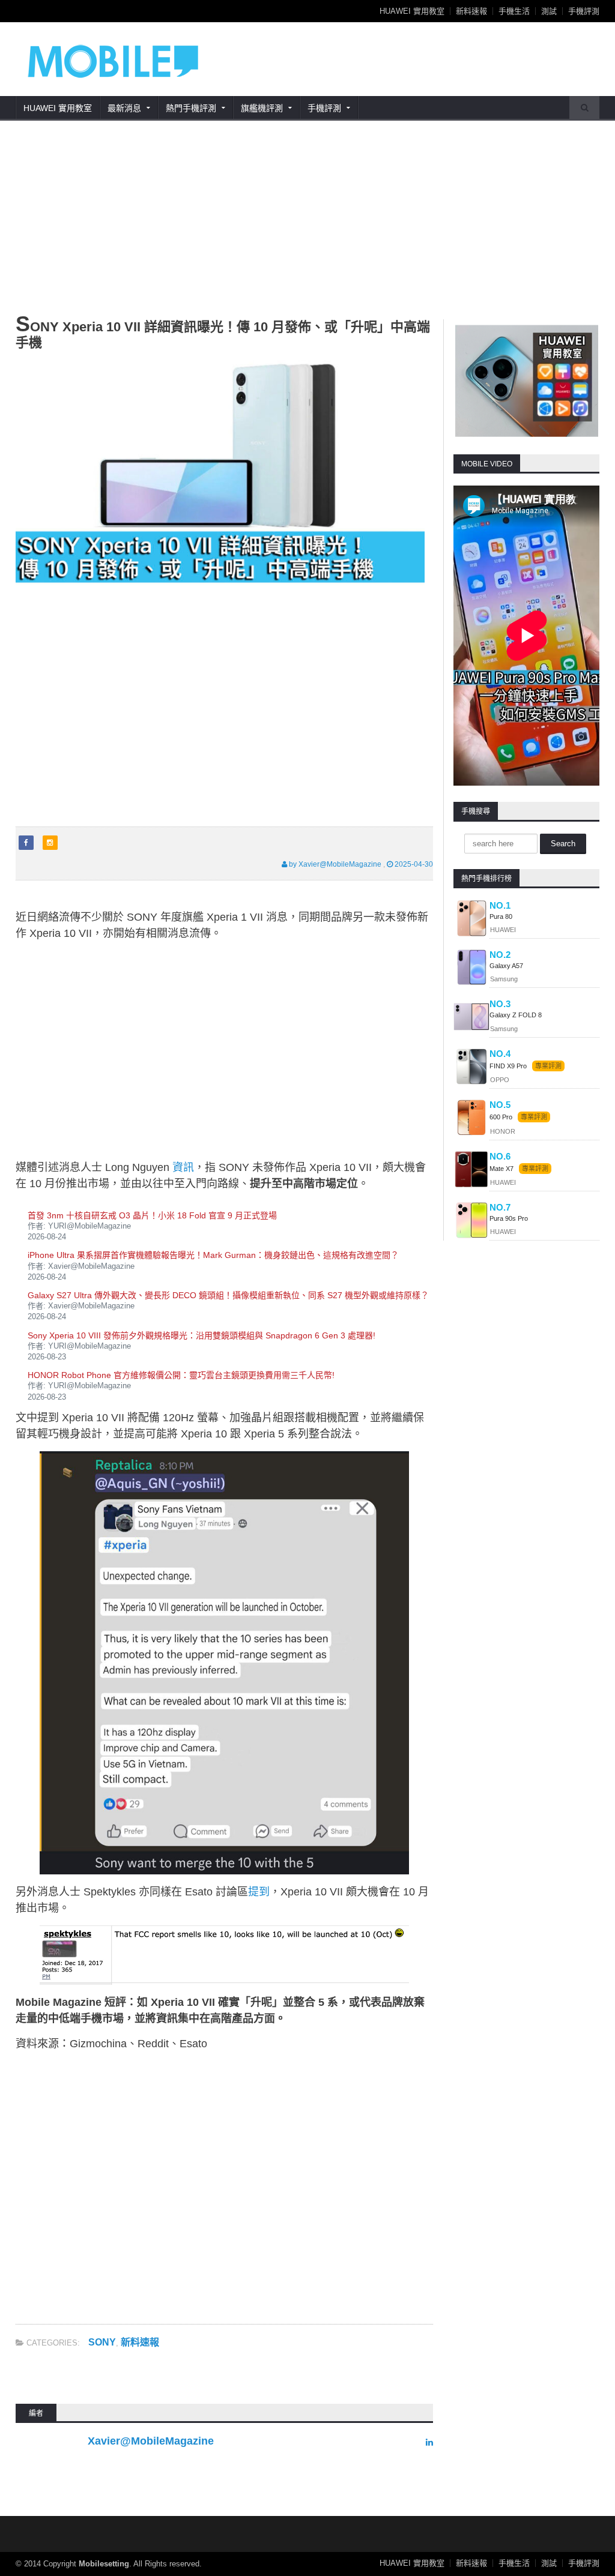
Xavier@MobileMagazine (151, 2441)
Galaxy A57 (506, 966)
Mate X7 (502, 1169)
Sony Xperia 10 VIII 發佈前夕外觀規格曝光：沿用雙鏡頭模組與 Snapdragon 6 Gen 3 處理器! (201, 1335)
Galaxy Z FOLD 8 (516, 1015)
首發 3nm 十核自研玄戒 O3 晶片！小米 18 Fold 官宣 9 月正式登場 (152, 1215)
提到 (259, 1892)
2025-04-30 (413, 864)
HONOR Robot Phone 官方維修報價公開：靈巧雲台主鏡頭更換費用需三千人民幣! (181, 1375)
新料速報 (471, 11)
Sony (102, 2342)
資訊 (183, 1167)
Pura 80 (501, 916)
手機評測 (584, 11)
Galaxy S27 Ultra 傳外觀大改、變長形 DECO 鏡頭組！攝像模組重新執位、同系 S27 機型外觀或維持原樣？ (228, 1295)
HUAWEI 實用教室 (412, 11)
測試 (549, 11)
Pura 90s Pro (509, 1218)
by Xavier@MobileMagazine (334, 864)
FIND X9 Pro (508, 1066)
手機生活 (514, 11)
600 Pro (502, 1117)
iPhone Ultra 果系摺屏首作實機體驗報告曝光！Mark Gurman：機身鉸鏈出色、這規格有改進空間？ (213, 1255)
